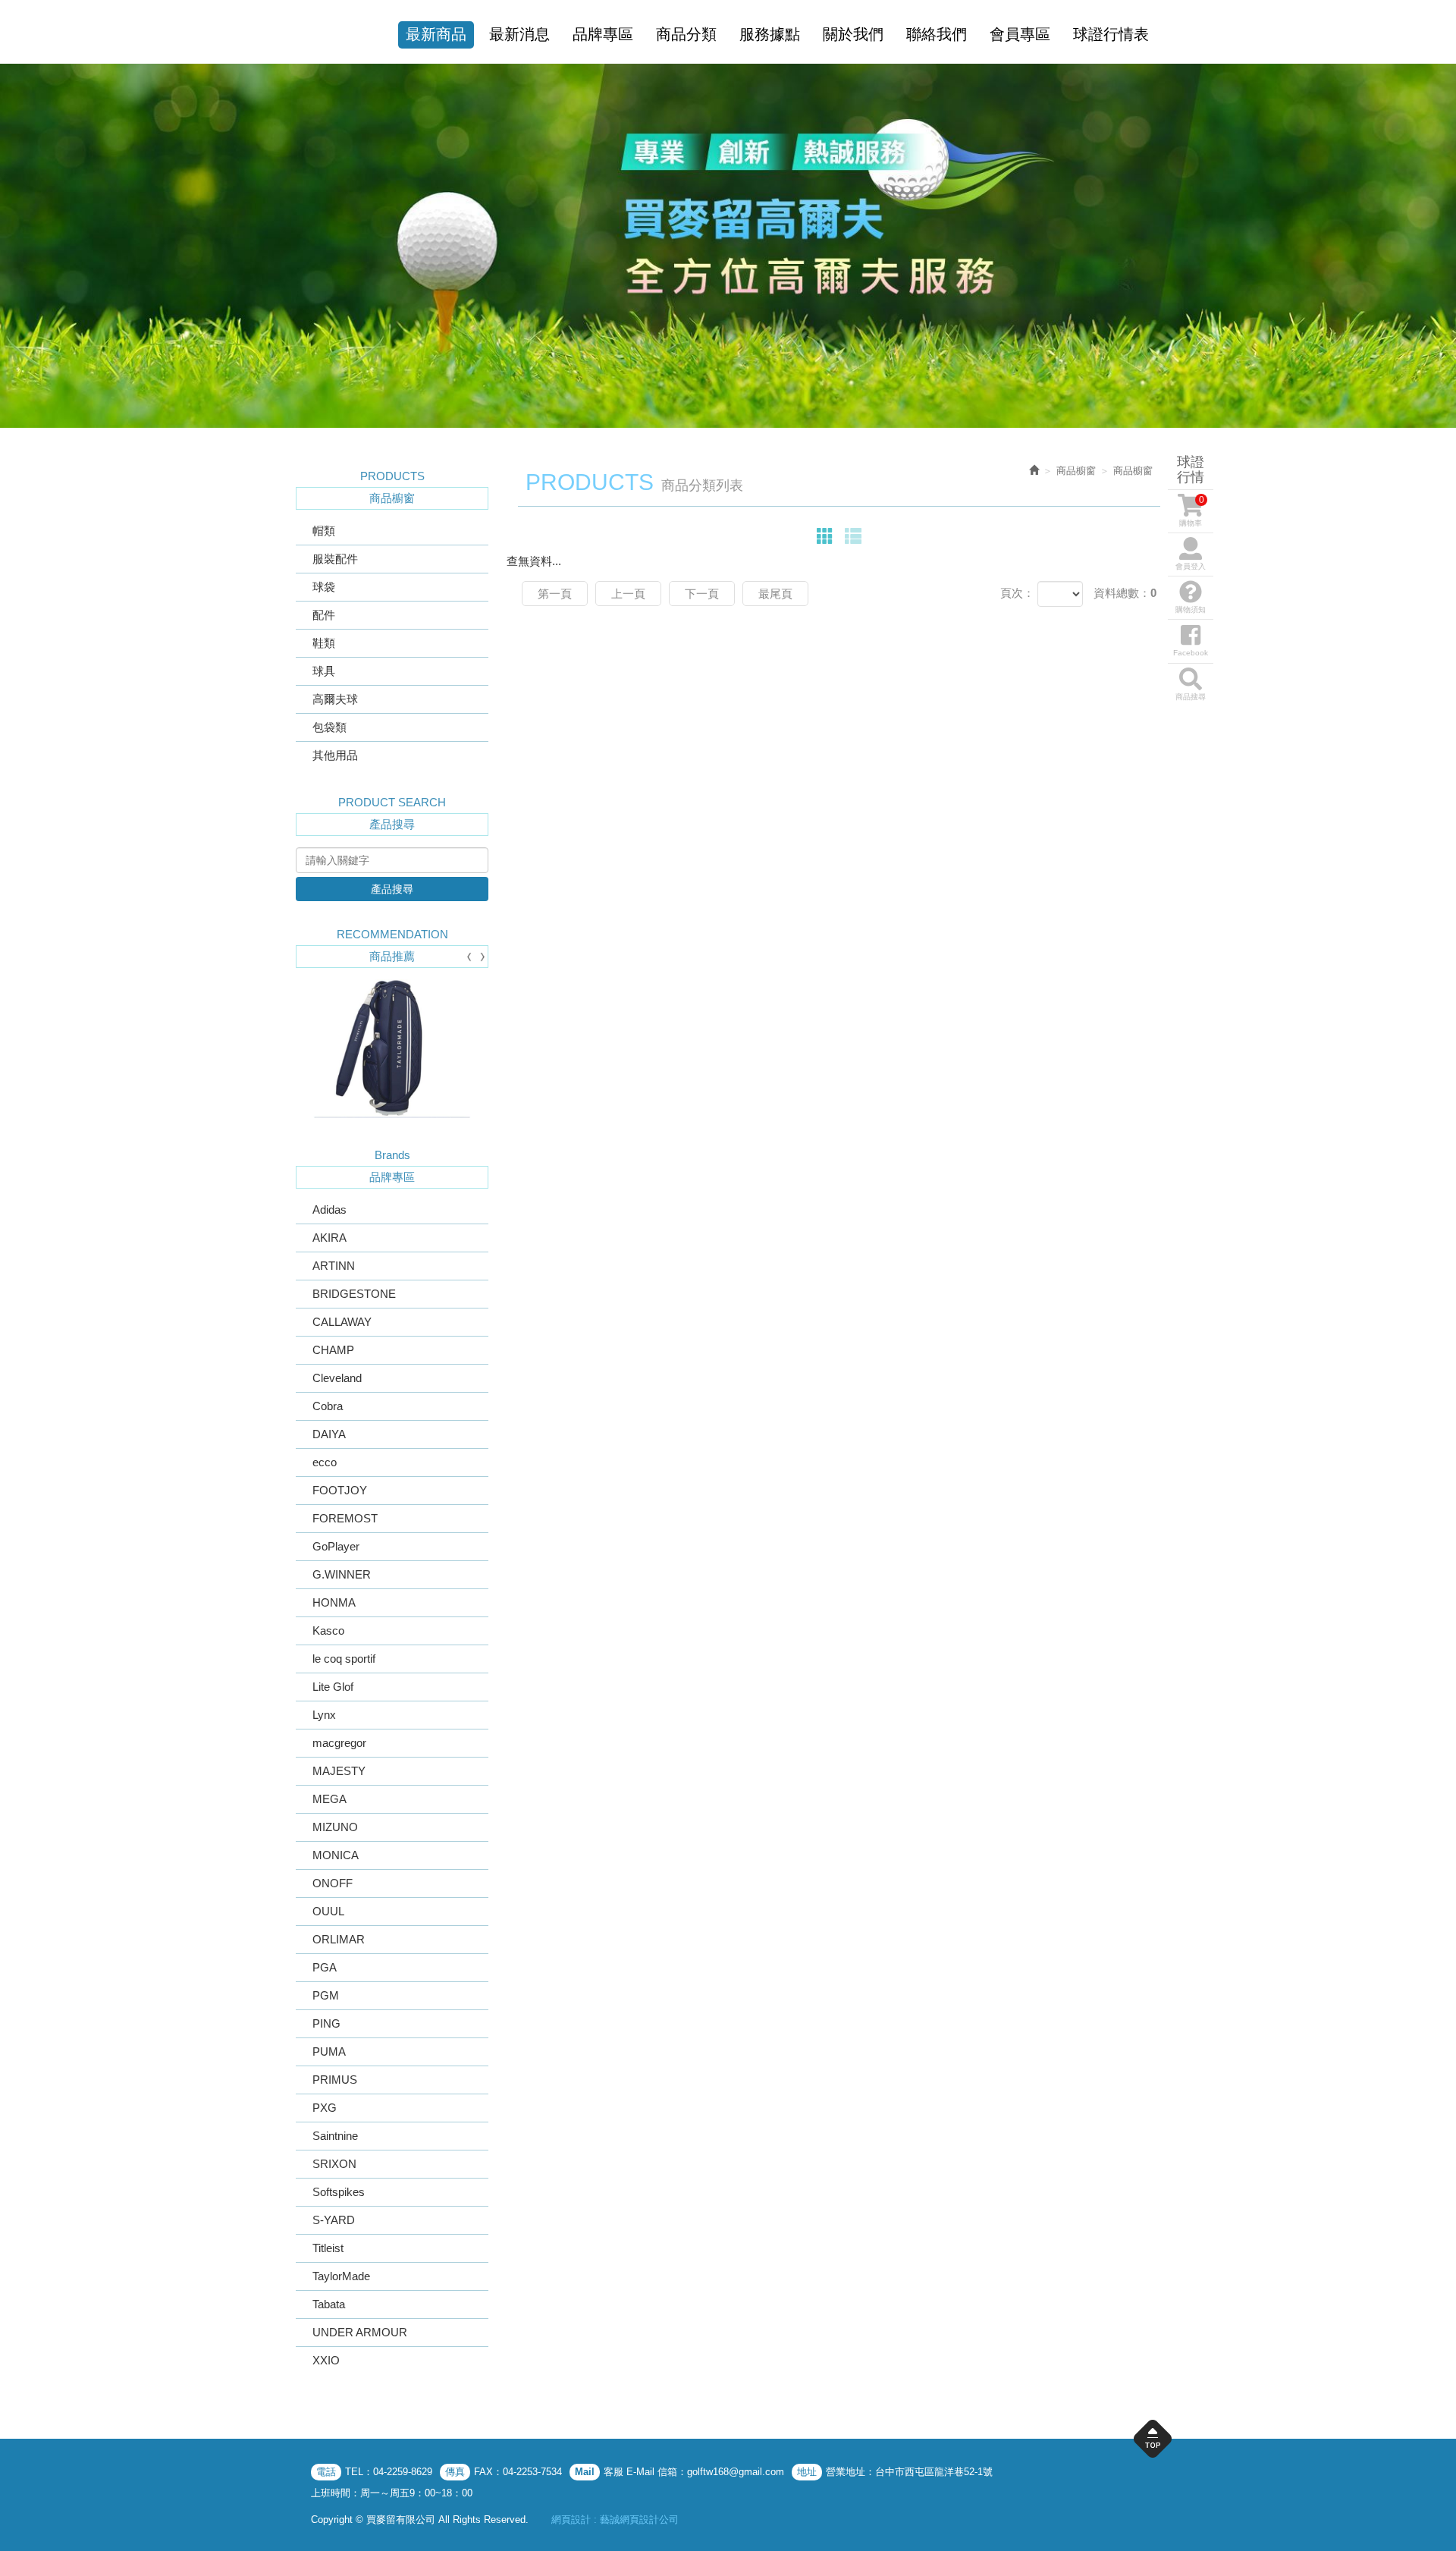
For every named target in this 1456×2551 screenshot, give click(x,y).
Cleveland (337, 1378)
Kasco (328, 1631)
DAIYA (329, 1434)
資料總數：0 (1125, 593)
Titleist (328, 2248)
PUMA (329, 2051)
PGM (326, 1995)
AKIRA (329, 1238)
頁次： (1017, 593)
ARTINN (334, 1266)
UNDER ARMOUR (360, 2332)
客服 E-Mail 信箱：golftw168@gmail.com (694, 2472)
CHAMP (333, 1350)
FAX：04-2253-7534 (518, 2472)
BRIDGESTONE (354, 1294)
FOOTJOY (340, 1490)
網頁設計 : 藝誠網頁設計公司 (615, 2520)
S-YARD (334, 2220)
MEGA (329, 1799)
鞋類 (324, 643)
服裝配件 (335, 559)
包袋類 (329, 727)
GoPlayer (336, 1546)
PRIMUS (335, 2080)
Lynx (324, 1715)
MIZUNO (335, 1827)
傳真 (455, 2472)
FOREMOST (345, 1518)
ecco (325, 1462)
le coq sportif (344, 1659)
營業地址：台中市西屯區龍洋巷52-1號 (909, 2472)
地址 (807, 2472)
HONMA (334, 1602)
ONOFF (333, 1883)
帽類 (324, 531)
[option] (728, 246)
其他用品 (335, 755)
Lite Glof (333, 1687)
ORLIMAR (339, 1939)
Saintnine (335, 2136)
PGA (325, 1967)
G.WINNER (342, 1574)
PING (326, 2023)
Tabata (329, 2304)
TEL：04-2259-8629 (389, 2472)
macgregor (339, 1743)
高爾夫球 (335, 699)
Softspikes (339, 2192)
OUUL (328, 1911)
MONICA (336, 1855)
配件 (324, 615)
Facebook (1191, 653)
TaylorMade (341, 2276)
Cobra (328, 1406)
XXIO (326, 2360)
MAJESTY (339, 1771)
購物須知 (1191, 609)
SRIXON (334, 2164)
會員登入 (1191, 566)
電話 (326, 2472)
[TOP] (1153, 2443)
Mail (585, 2472)
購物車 (1192, 511)
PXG (325, 2108)
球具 (324, 671)
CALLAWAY (342, 1322)
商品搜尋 (1191, 697)
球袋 (324, 587)
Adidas (329, 1210)
